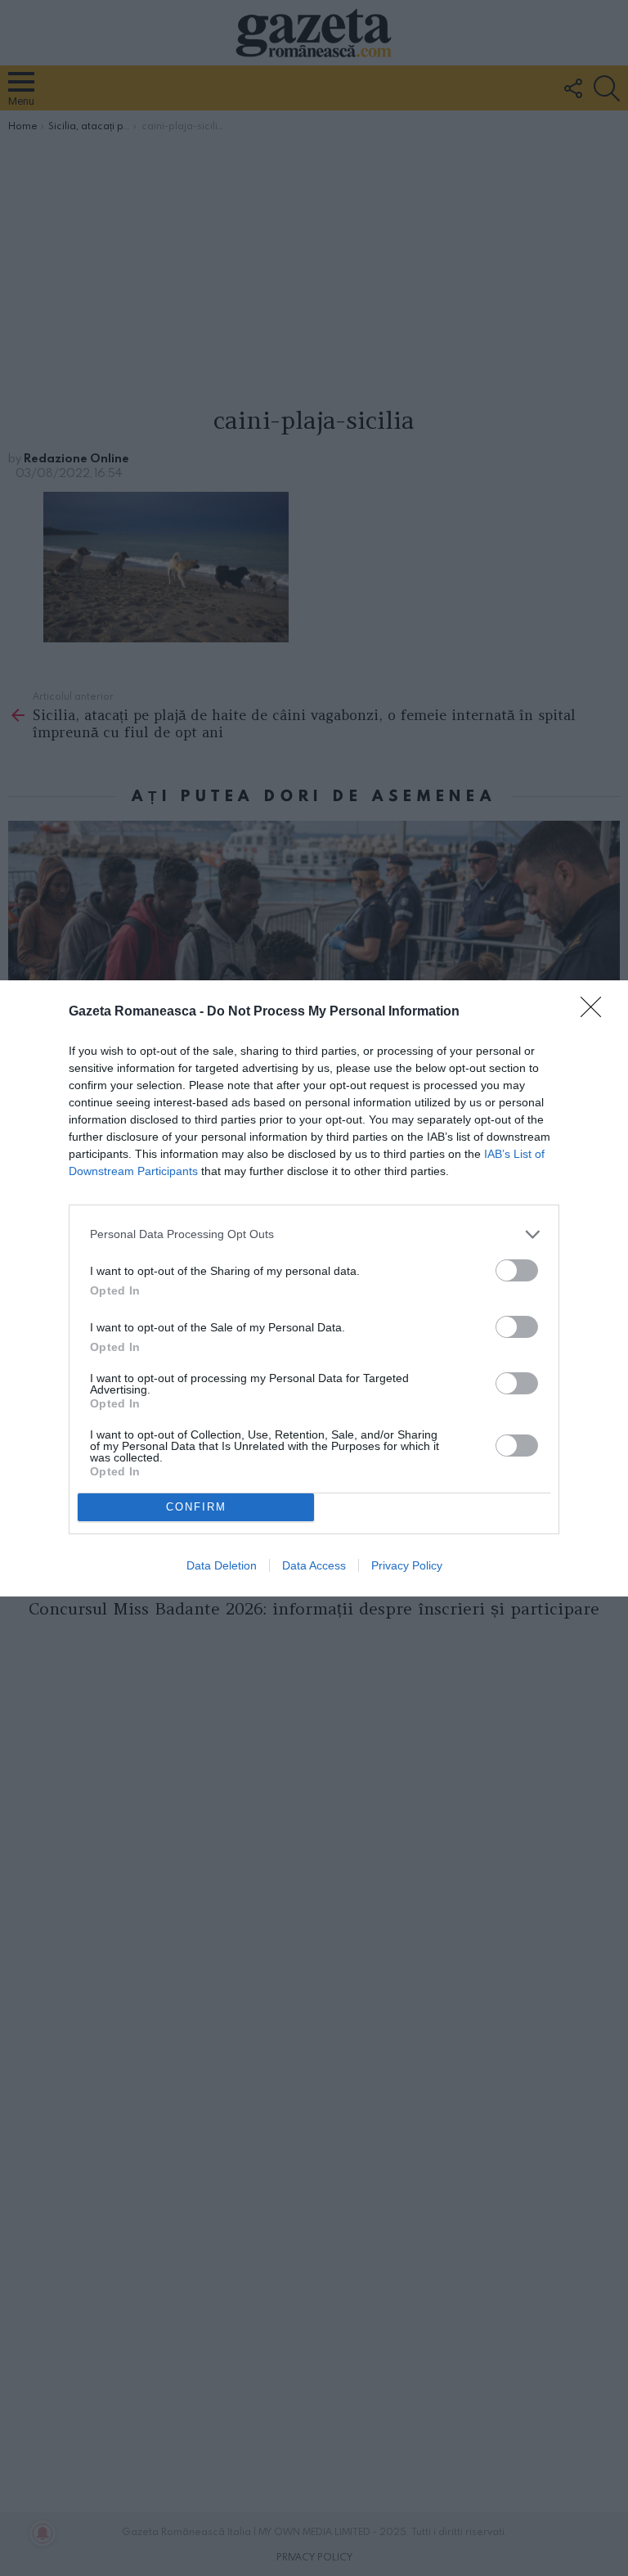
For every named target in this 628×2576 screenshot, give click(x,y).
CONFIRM (196, 1507)
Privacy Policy (407, 1565)
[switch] (517, 1270)
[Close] (596, 1012)
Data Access (314, 1565)
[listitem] (314, 1234)
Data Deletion (222, 1565)
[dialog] (314, 1288)
